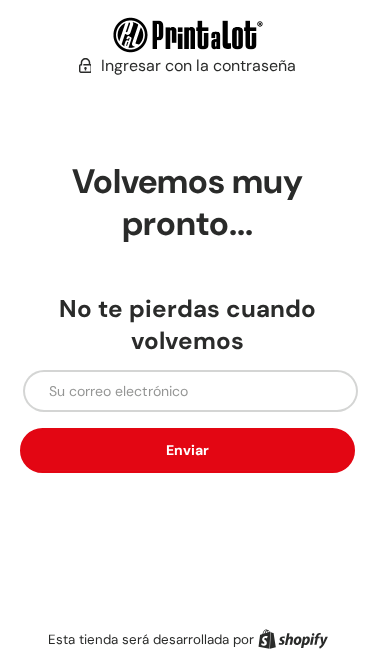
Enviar (187, 450)
